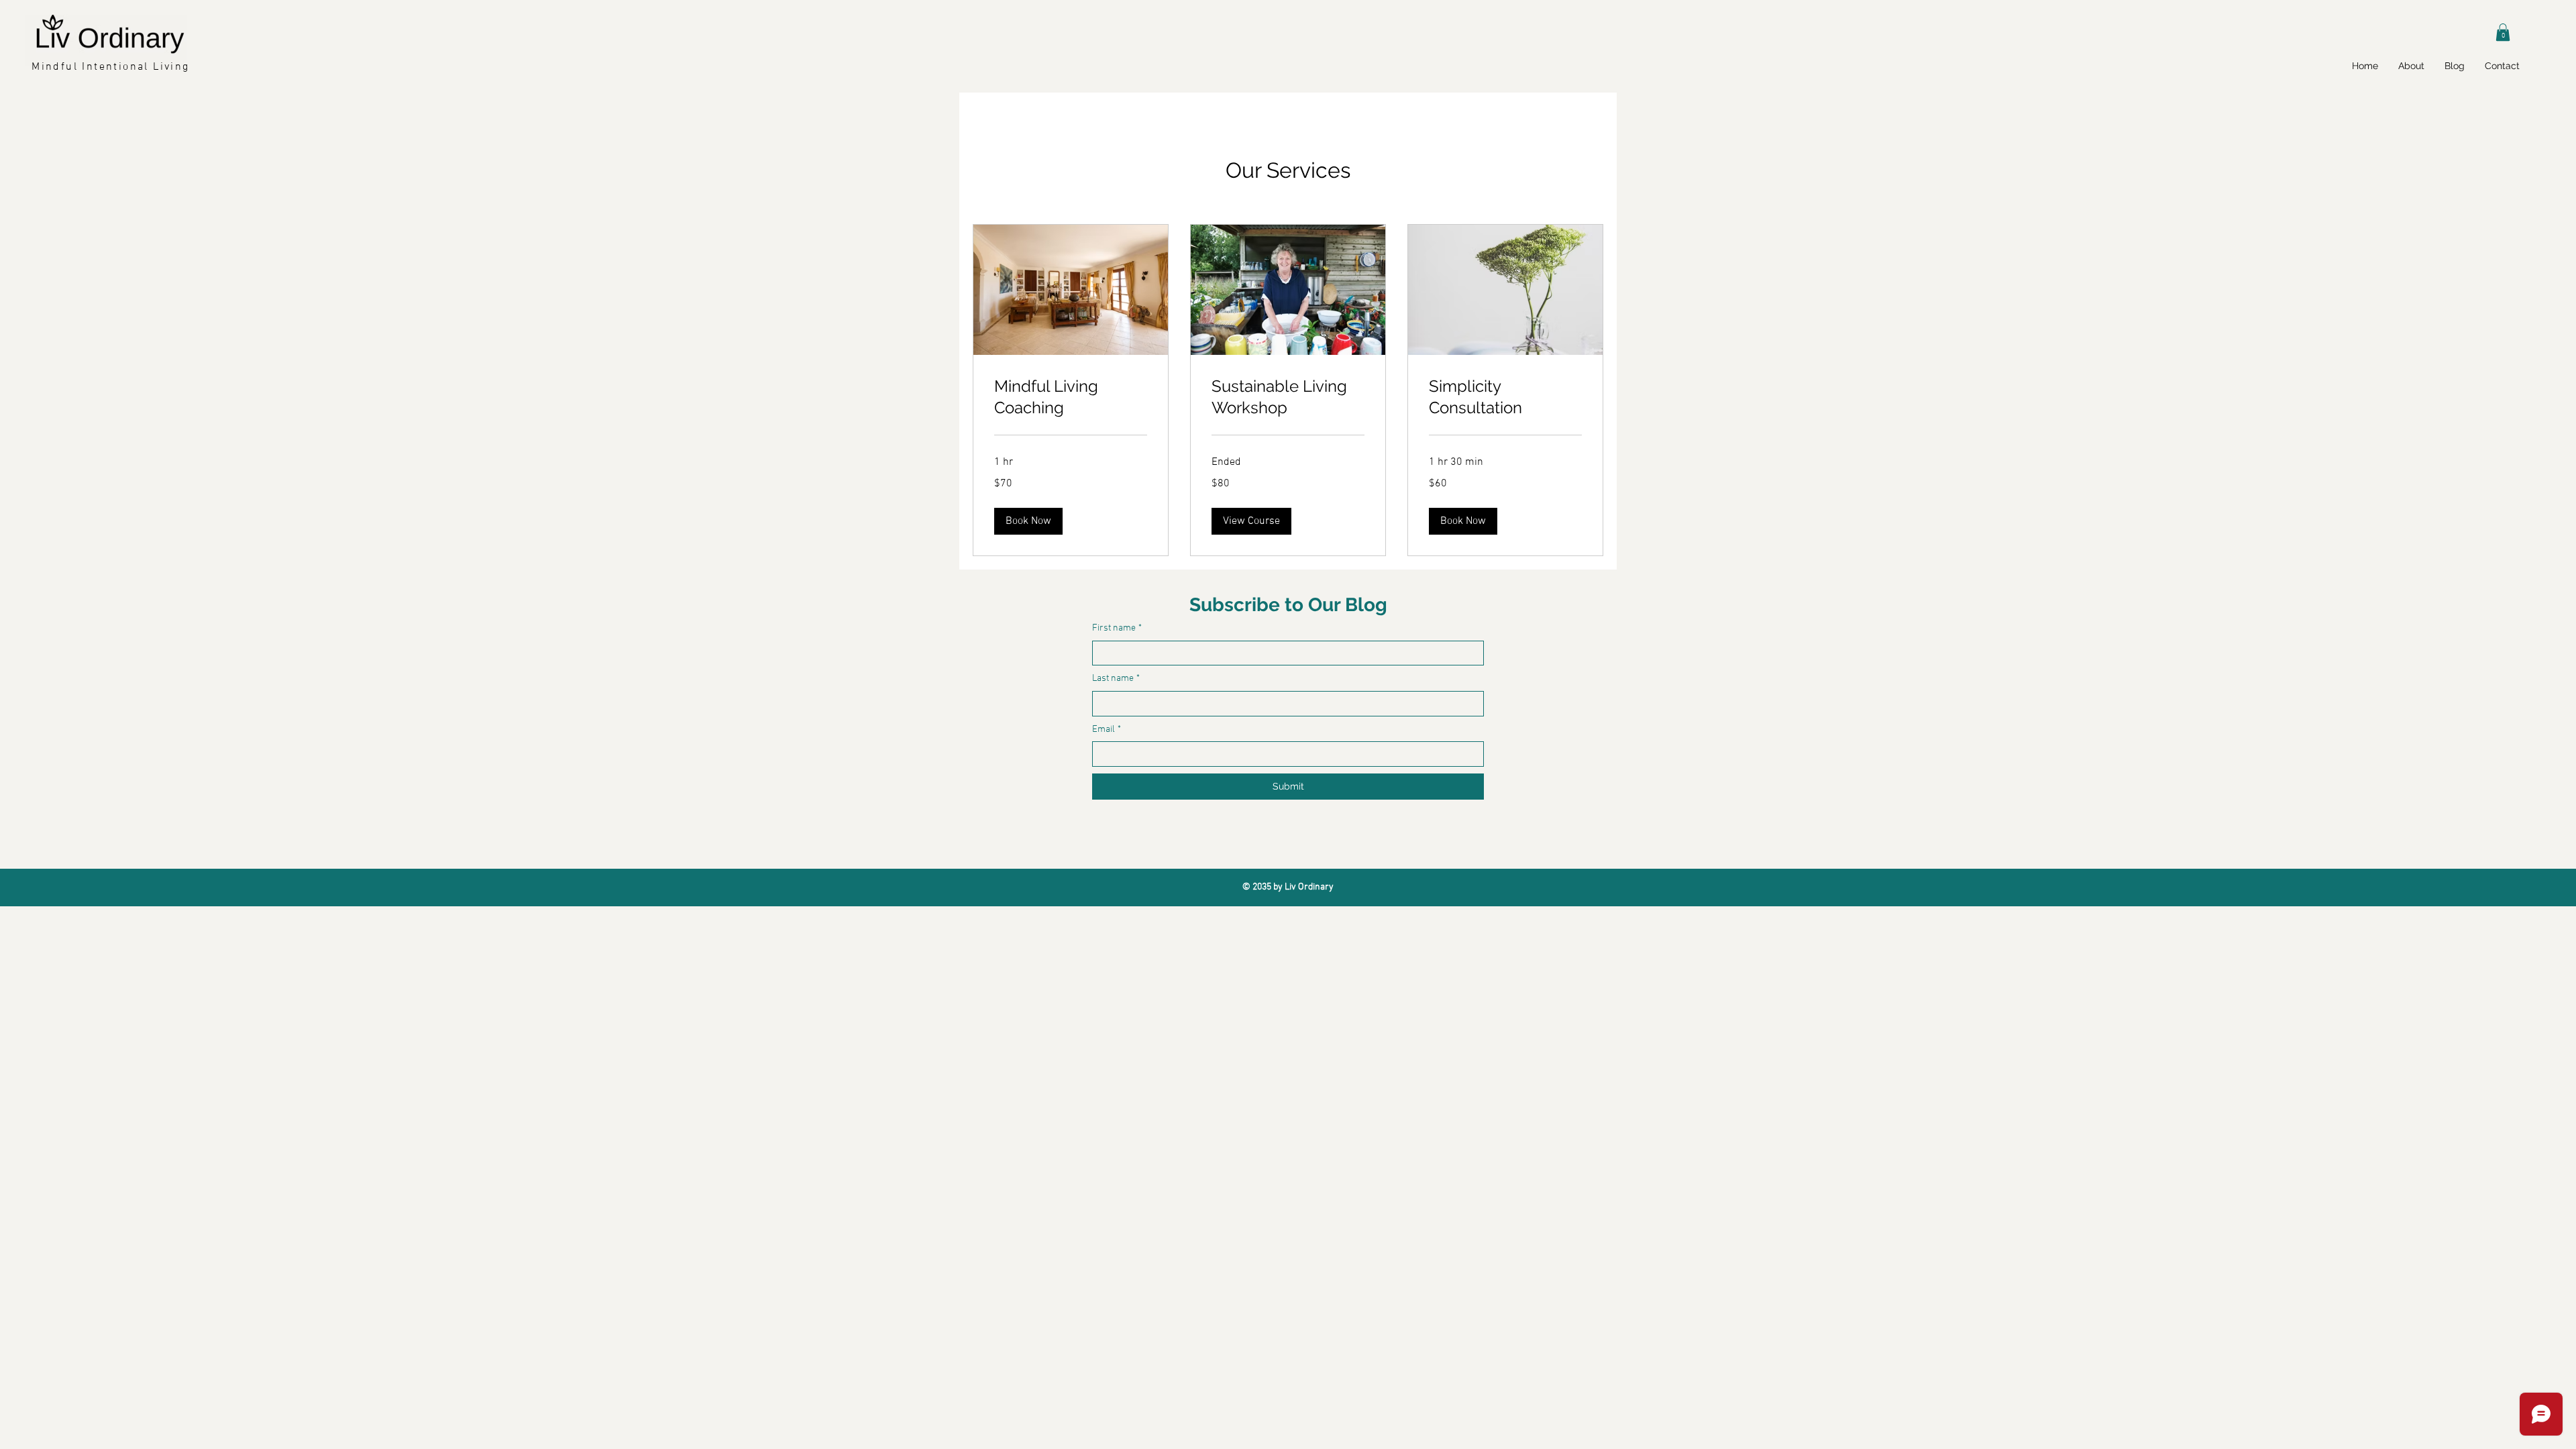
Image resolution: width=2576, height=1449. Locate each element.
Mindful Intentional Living (110, 67)
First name (1117, 628)
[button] (2503, 32)
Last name (1116, 679)
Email (1107, 730)
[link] (1071, 397)
